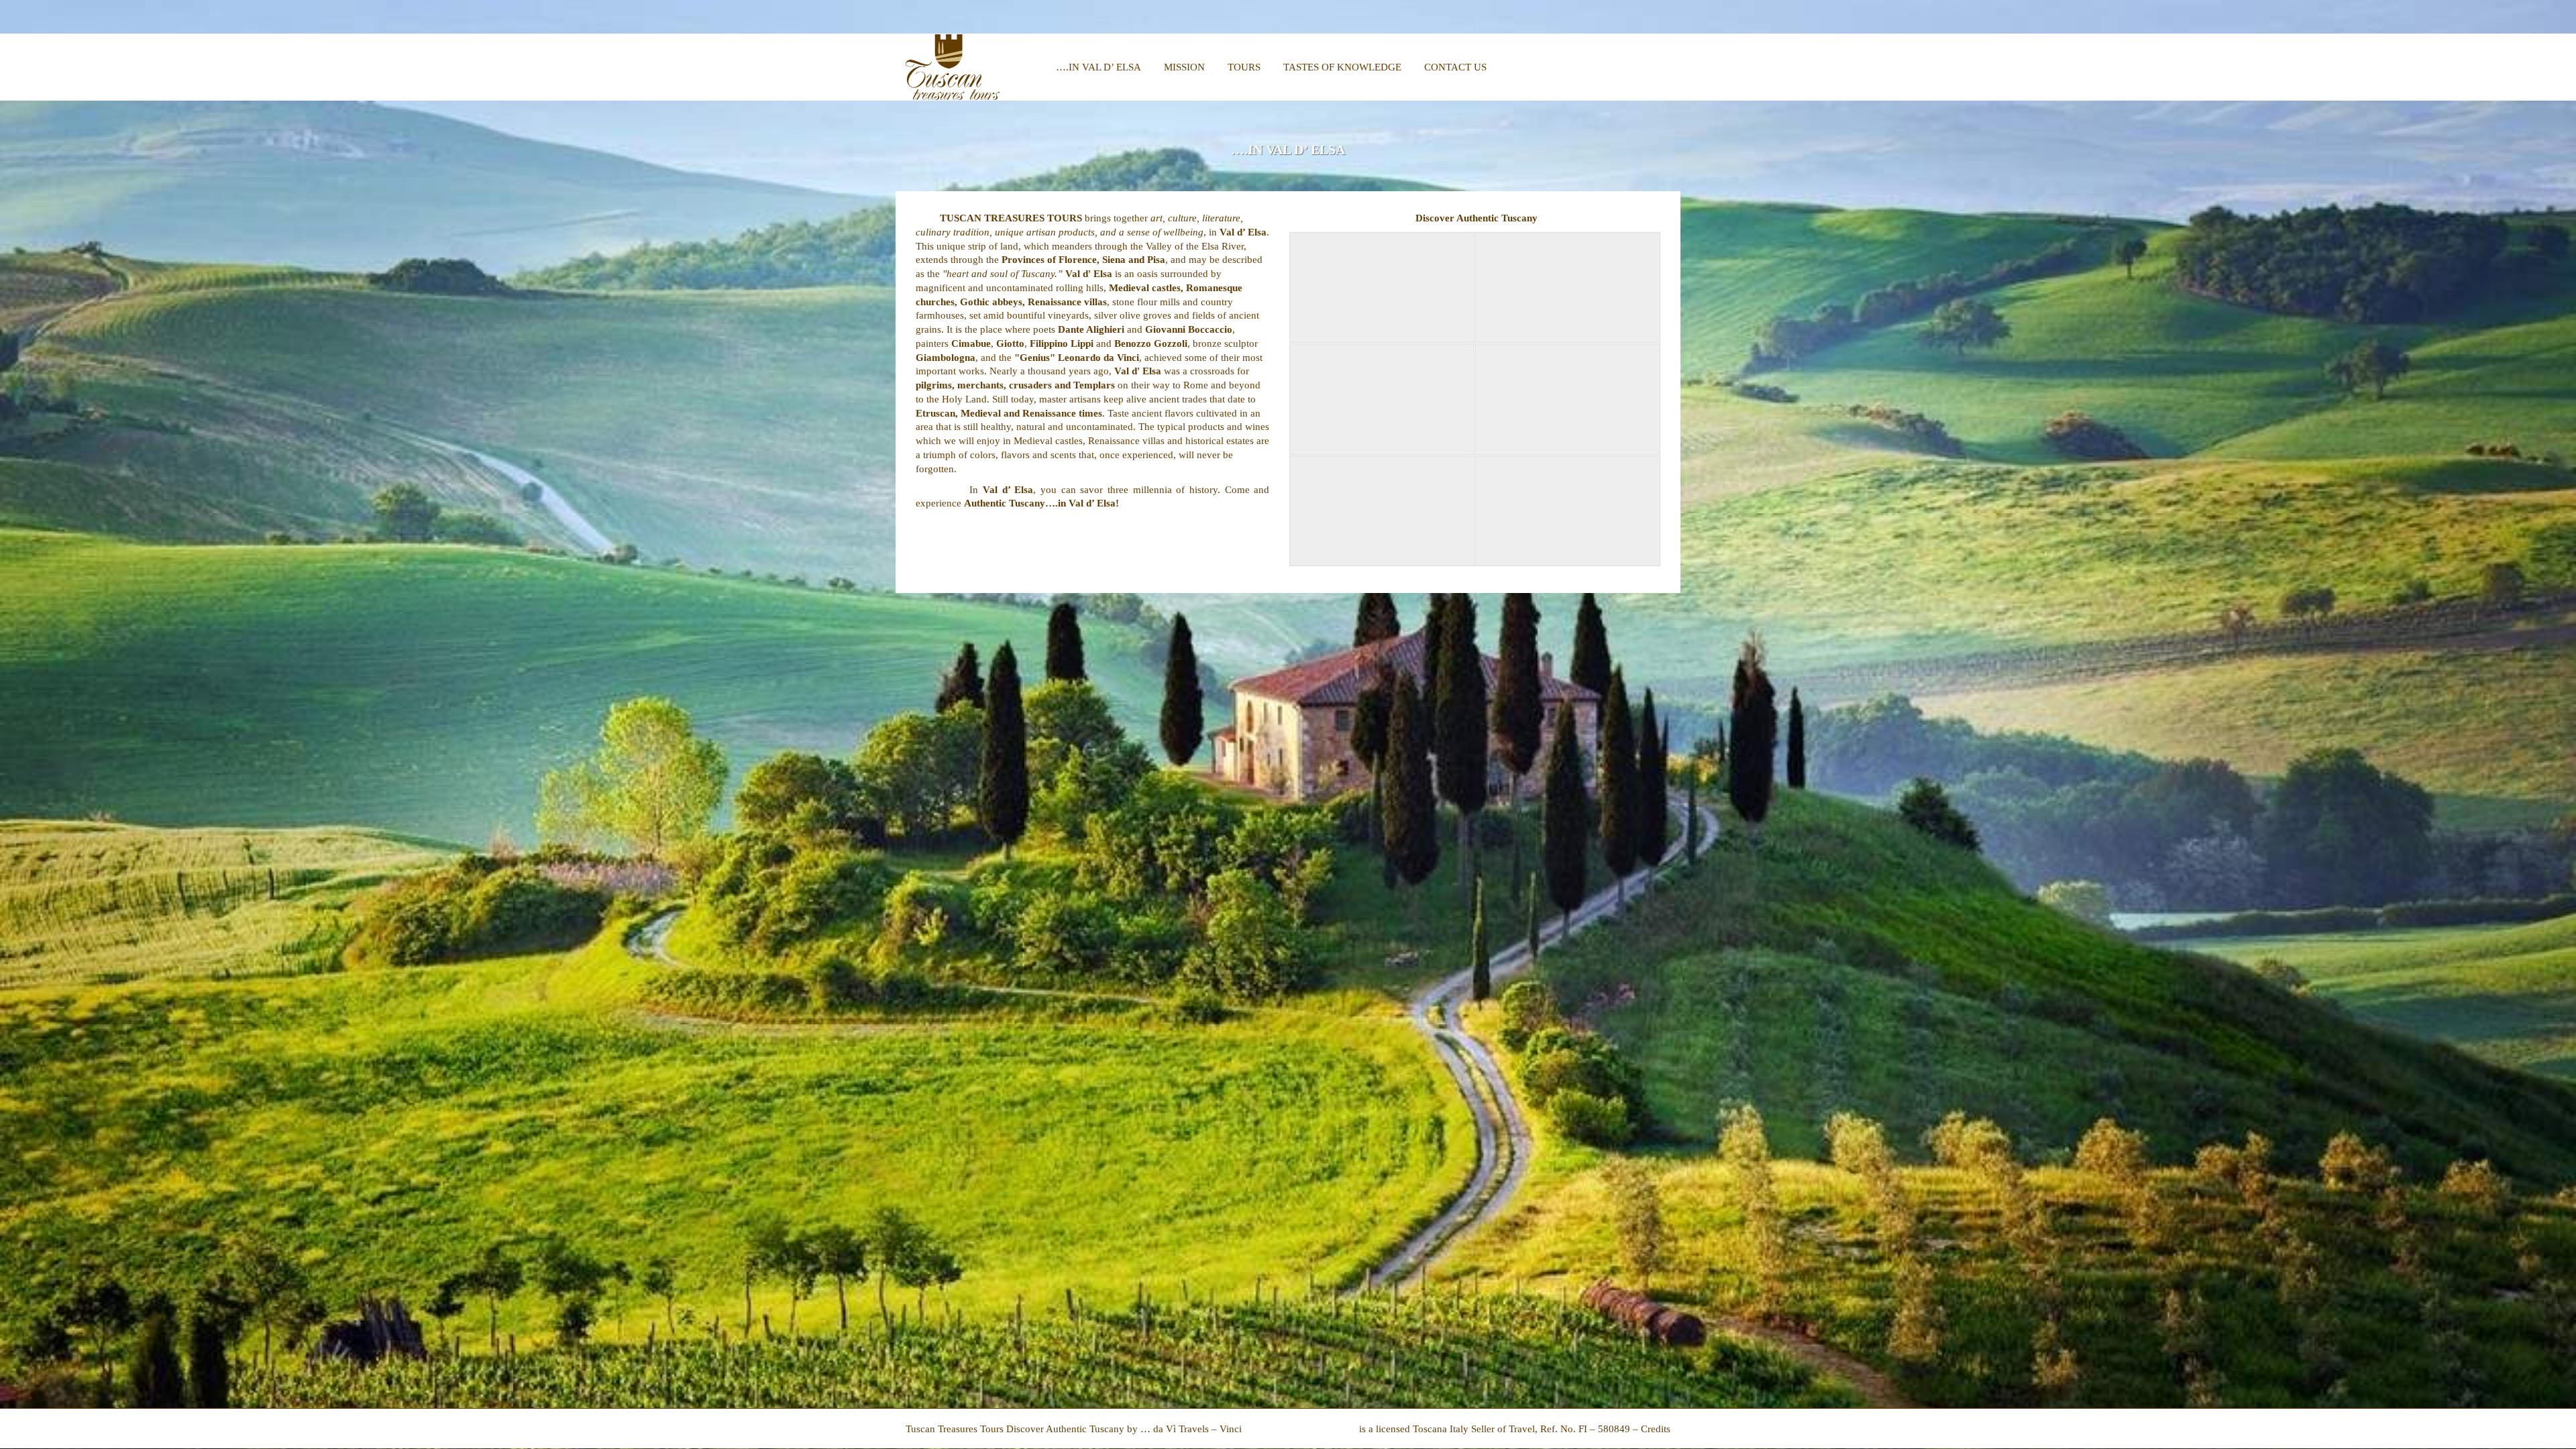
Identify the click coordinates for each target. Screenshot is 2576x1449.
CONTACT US (1455, 67)
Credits (1656, 1429)
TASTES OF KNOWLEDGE (1342, 67)
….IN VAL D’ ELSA (1098, 67)
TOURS (1244, 67)
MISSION (1184, 67)
